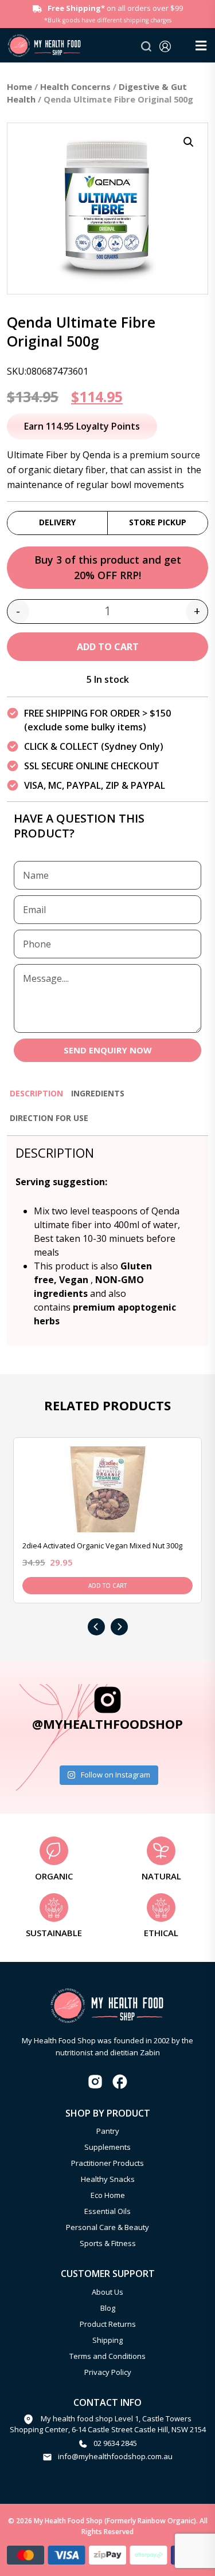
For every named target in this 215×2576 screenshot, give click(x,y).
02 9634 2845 (115, 2443)
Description (36, 1093)
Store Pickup (158, 522)
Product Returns (108, 2324)
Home (19, 86)
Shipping (107, 2340)
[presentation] (96, 1627)
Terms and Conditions (107, 2356)
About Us (107, 2292)
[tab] (36, 1098)
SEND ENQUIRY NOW (108, 1050)
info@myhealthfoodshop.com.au (115, 2456)
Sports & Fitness (108, 2243)
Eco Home (108, 2195)
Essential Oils (107, 2211)
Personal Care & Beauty (107, 2227)
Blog (108, 2308)
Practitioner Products (107, 2163)
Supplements (107, 2147)
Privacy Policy (108, 2372)
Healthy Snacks (108, 2179)
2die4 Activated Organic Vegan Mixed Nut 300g (102, 1545)
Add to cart (108, 647)
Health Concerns (75, 86)
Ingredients (98, 1093)
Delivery (57, 522)
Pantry (108, 2131)
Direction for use (49, 1118)
